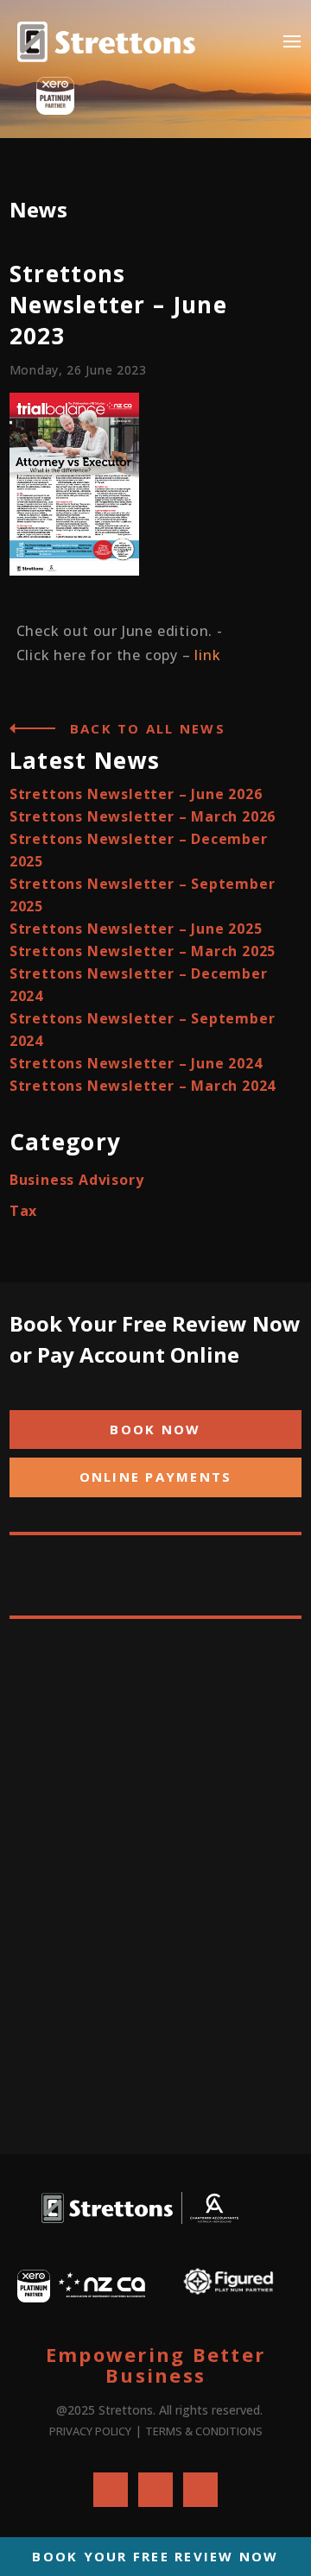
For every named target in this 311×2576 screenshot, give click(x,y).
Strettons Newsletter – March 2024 (143, 1086)
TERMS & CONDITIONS (204, 2431)
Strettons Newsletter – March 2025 (143, 951)
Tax (23, 1211)
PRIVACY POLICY (90, 2431)
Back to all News (148, 728)
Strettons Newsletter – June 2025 (136, 929)
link (207, 655)
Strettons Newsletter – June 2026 (136, 794)
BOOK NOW (155, 1429)
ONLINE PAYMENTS (156, 1477)
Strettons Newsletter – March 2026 (143, 816)
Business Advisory (77, 1180)
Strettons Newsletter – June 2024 (136, 1063)
